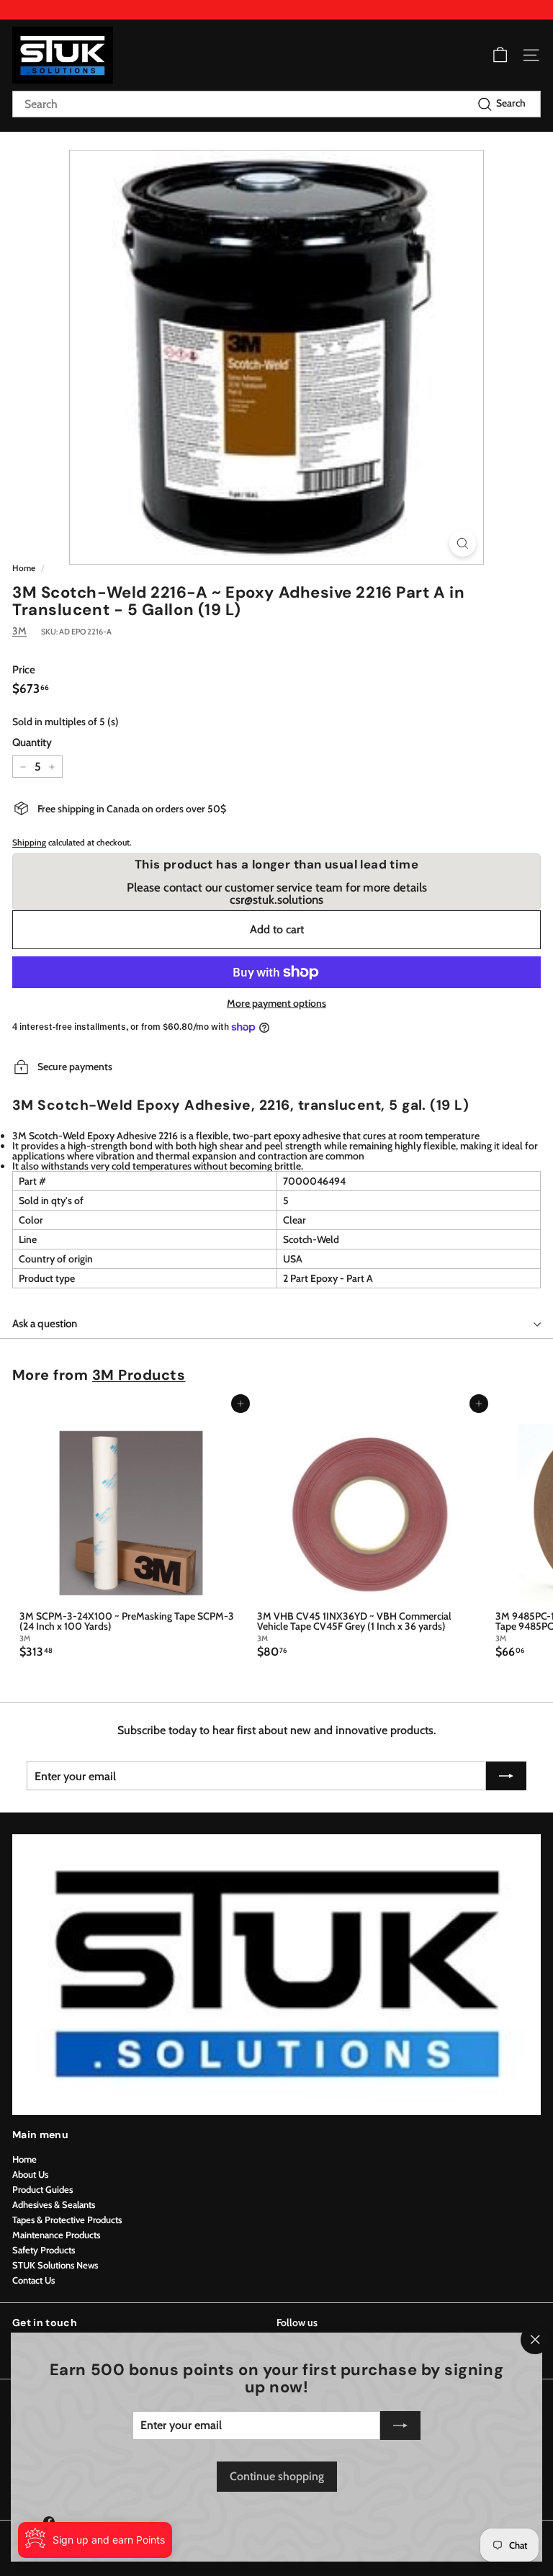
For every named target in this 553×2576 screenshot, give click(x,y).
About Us (30, 2174)
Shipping (29, 843)
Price (24, 670)
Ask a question (45, 1324)
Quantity (32, 743)
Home (24, 568)
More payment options (276, 1003)
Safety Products (44, 2250)
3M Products (139, 1375)
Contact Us (33, 2280)
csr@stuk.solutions (276, 899)
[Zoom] (463, 543)
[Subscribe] (400, 2425)
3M (19, 631)
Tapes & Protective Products (67, 2220)
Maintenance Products (56, 2235)
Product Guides (42, 2189)
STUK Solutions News (55, 2265)
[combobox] (276, 104)
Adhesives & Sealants (54, 2204)
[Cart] (500, 55)
